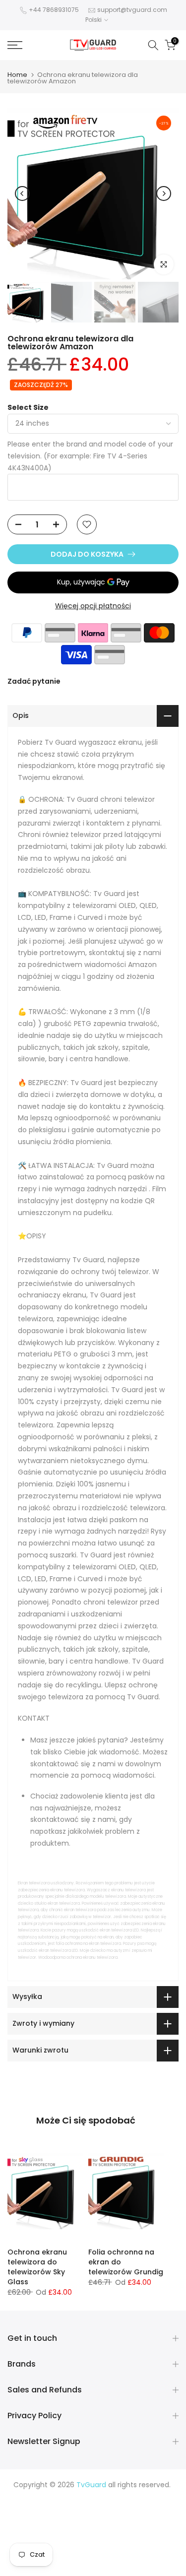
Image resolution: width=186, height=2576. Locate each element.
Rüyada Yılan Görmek (106, 2508)
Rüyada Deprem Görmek (102, 2520)
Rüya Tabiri (36, 2496)
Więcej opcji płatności (93, 606)
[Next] (164, 193)
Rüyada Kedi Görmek (139, 2532)
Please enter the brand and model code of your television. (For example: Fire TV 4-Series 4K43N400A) (90, 456)
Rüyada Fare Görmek (53, 2544)
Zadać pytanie (34, 681)
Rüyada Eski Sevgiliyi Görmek (58, 2555)
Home (17, 75)
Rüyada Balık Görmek (93, 2567)
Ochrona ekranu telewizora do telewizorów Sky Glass (37, 2267)
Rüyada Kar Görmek (143, 2555)
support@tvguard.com (132, 10)
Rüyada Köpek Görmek (130, 2544)
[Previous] (22, 193)
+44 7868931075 (54, 10)
